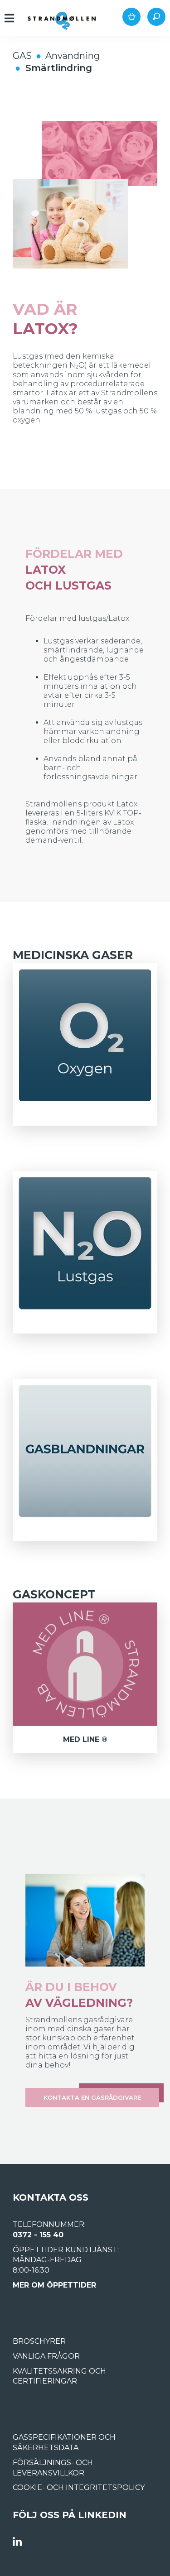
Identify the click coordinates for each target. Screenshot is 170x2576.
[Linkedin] (17, 2542)
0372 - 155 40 (38, 2235)
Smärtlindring (59, 68)
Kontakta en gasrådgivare (92, 2097)
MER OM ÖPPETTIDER (54, 2285)
